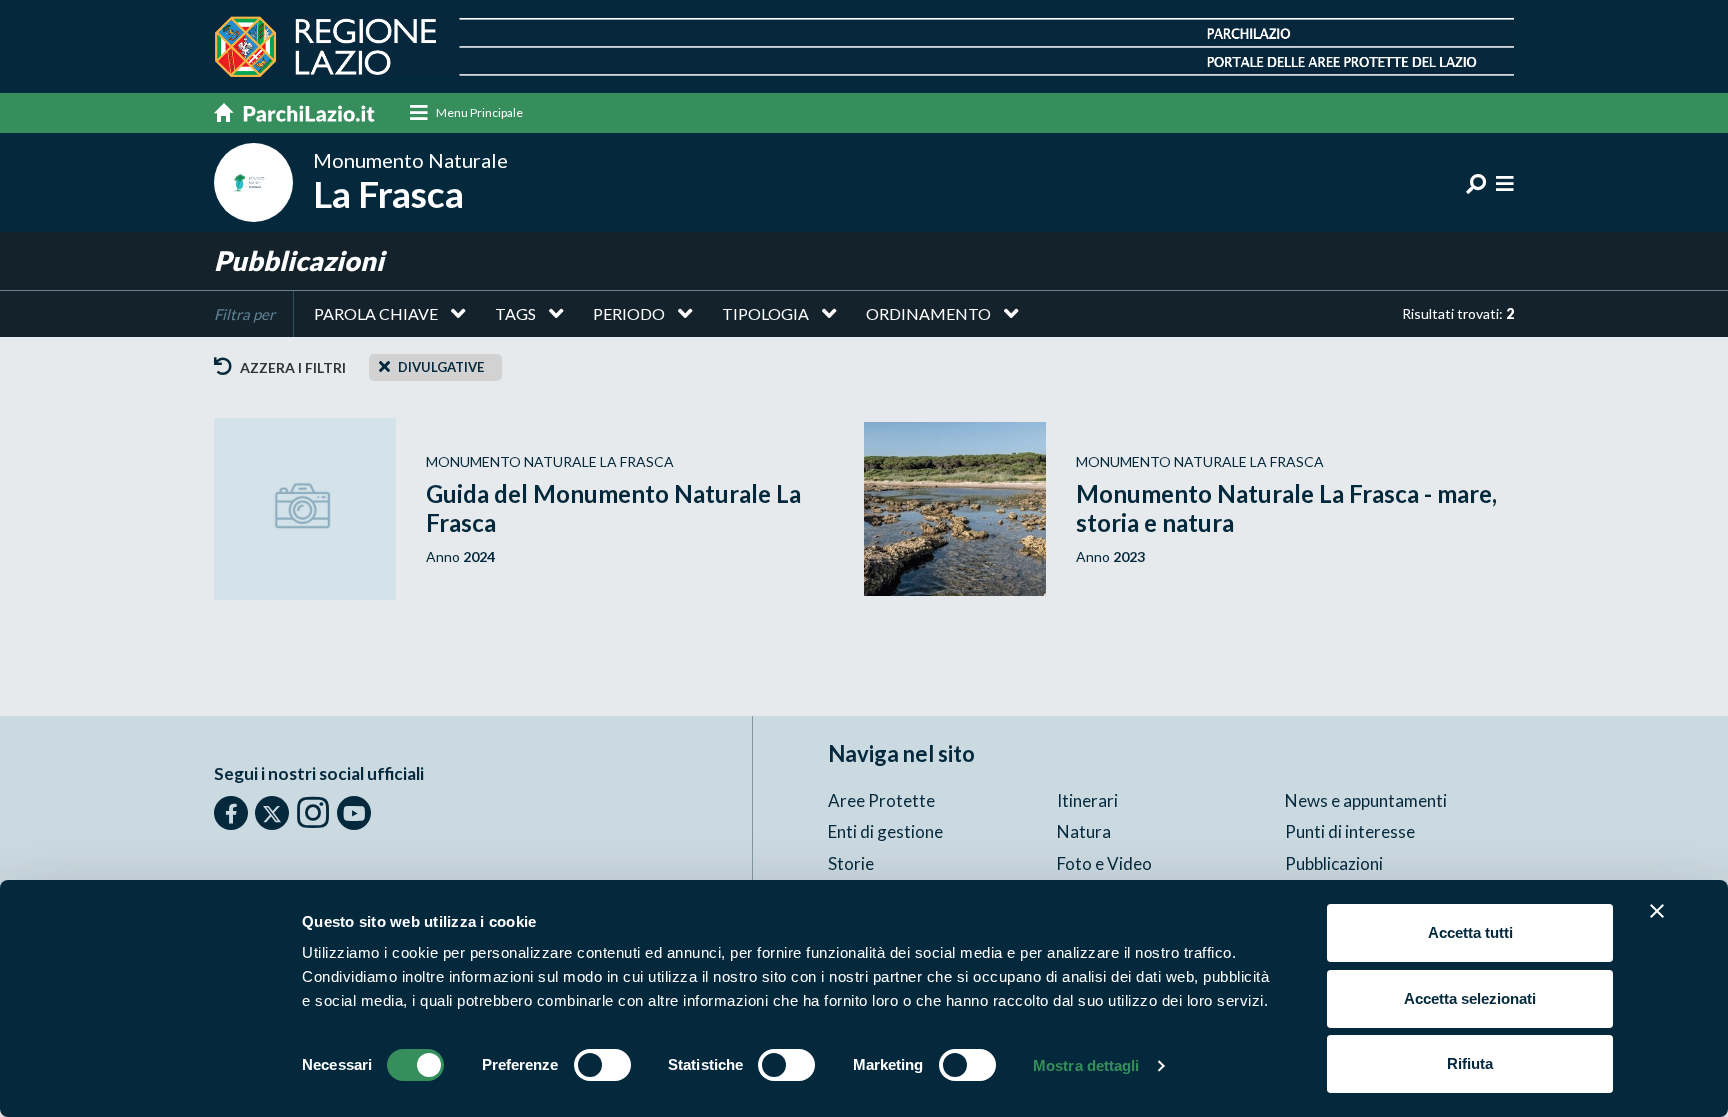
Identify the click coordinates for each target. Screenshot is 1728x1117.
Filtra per (244, 314)
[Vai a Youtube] (354, 813)
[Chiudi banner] (1657, 911)
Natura (1084, 831)
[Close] (384, 366)
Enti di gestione (885, 831)
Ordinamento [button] (928, 313)
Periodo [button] (629, 313)
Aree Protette (881, 800)
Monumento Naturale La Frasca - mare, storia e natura (1286, 508)
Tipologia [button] (765, 313)
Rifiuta (1470, 1063)
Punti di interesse (1350, 831)
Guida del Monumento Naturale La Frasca (613, 508)
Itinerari (1087, 800)
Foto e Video (1104, 863)
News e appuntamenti (1366, 800)
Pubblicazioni (1334, 863)
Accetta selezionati (1470, 998)
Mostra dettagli (1086, 1065)
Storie (851, 863)
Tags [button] (515, 313)
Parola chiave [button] (376, 313)
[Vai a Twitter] (272, 813)
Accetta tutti (1470, 932)
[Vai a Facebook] (231, 813)
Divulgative (441, 367)
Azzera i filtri (291, 367)
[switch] (602, 1065)
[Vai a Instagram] (313, 812)
